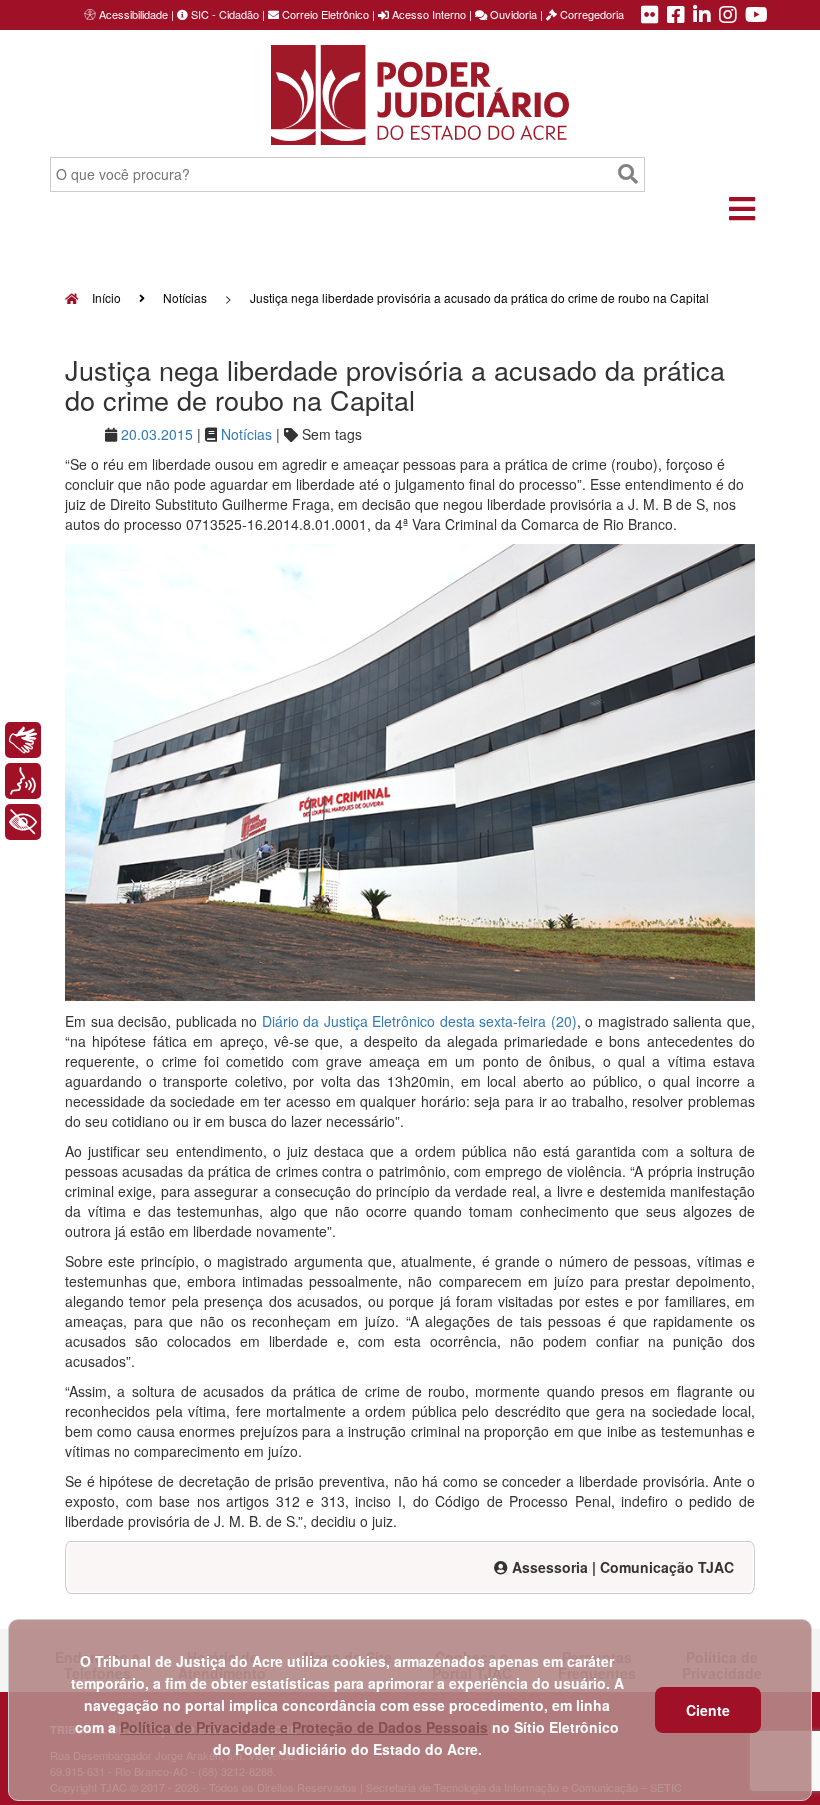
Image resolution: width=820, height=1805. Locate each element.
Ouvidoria (512, 14)
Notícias (185, 297)
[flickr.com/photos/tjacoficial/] (650, 16)
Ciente (708, 1710)
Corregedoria (590, 14)
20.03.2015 (157, 434)
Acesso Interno (427, 14)
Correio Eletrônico (324, 14)
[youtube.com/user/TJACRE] (756, 16)
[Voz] (23, 781)
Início (105, 297)
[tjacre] (702, 16)
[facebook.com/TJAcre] (676, 16)
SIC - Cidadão (223, 14)
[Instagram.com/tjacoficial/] (728, 16)
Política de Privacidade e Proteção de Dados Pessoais (304, 1727)
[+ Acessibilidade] (23, 822)
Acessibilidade (133, 14)
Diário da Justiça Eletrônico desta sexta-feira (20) (419, 1021)
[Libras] (23, 740)
